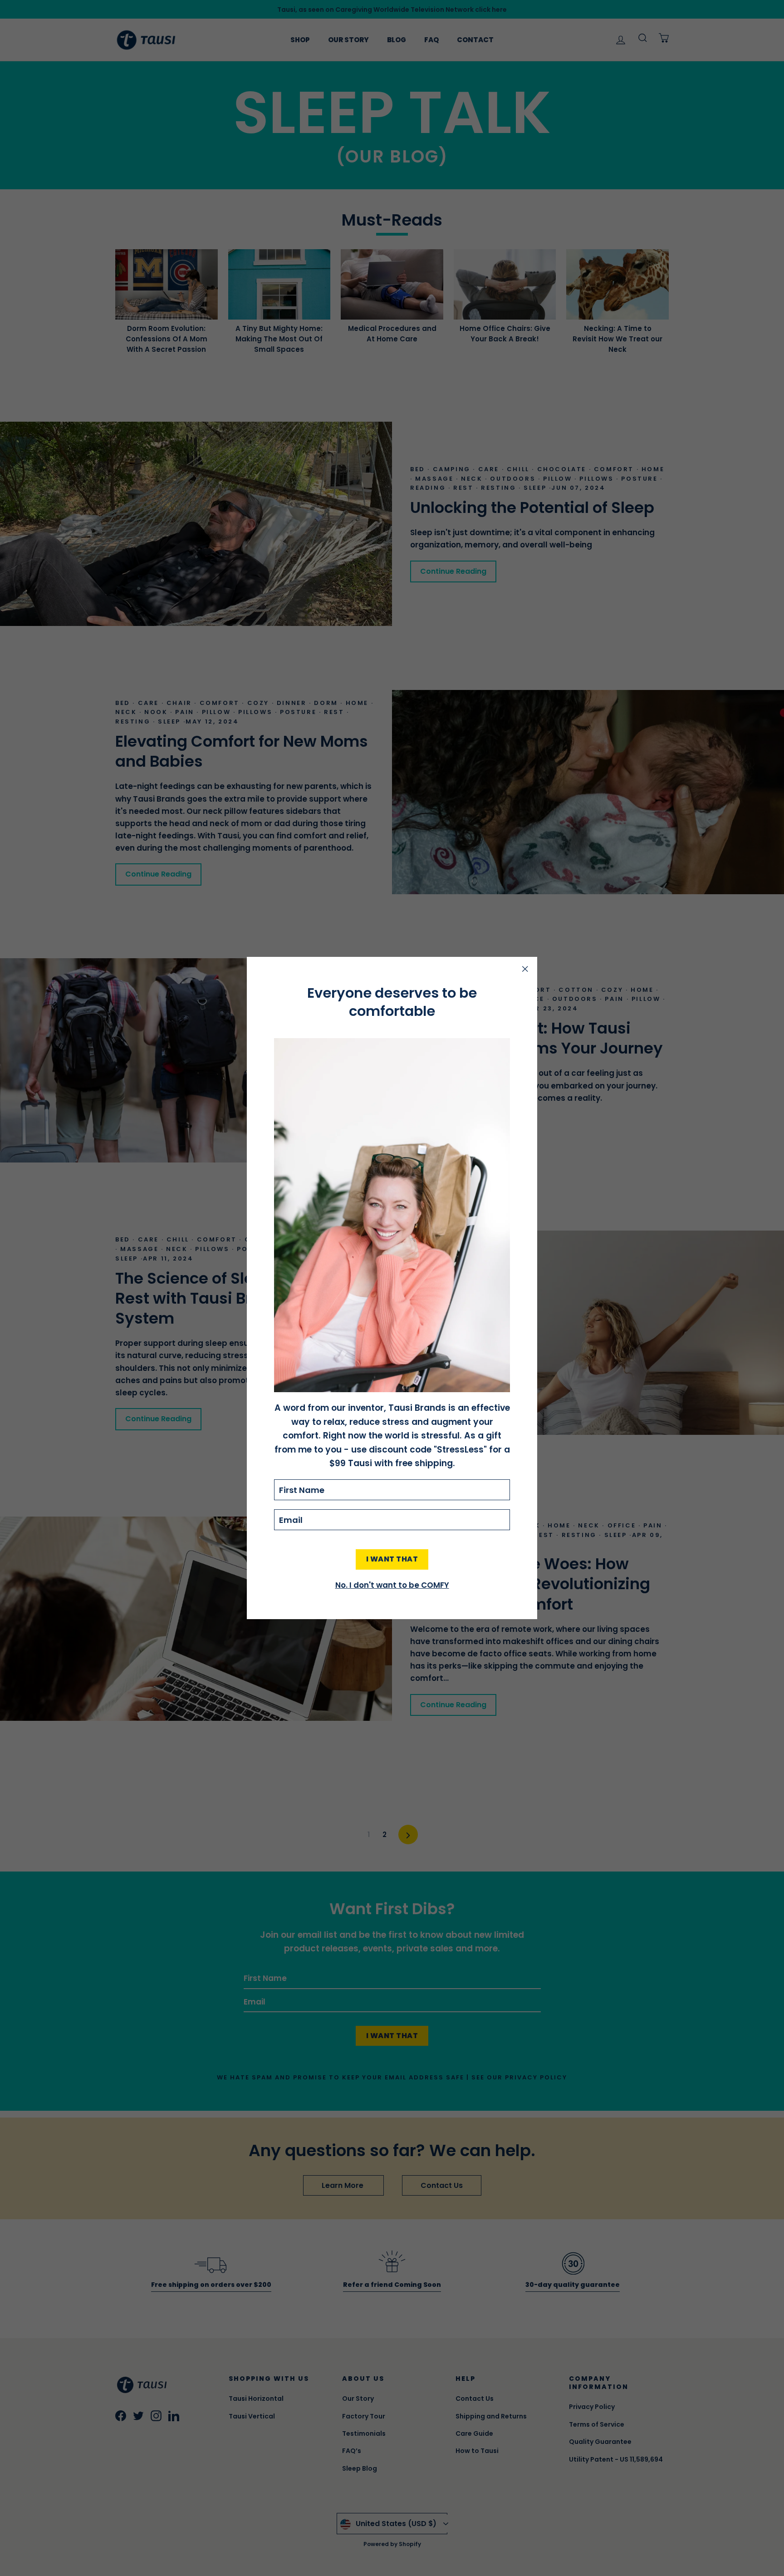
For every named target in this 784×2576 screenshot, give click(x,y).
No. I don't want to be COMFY (392, 1585)
